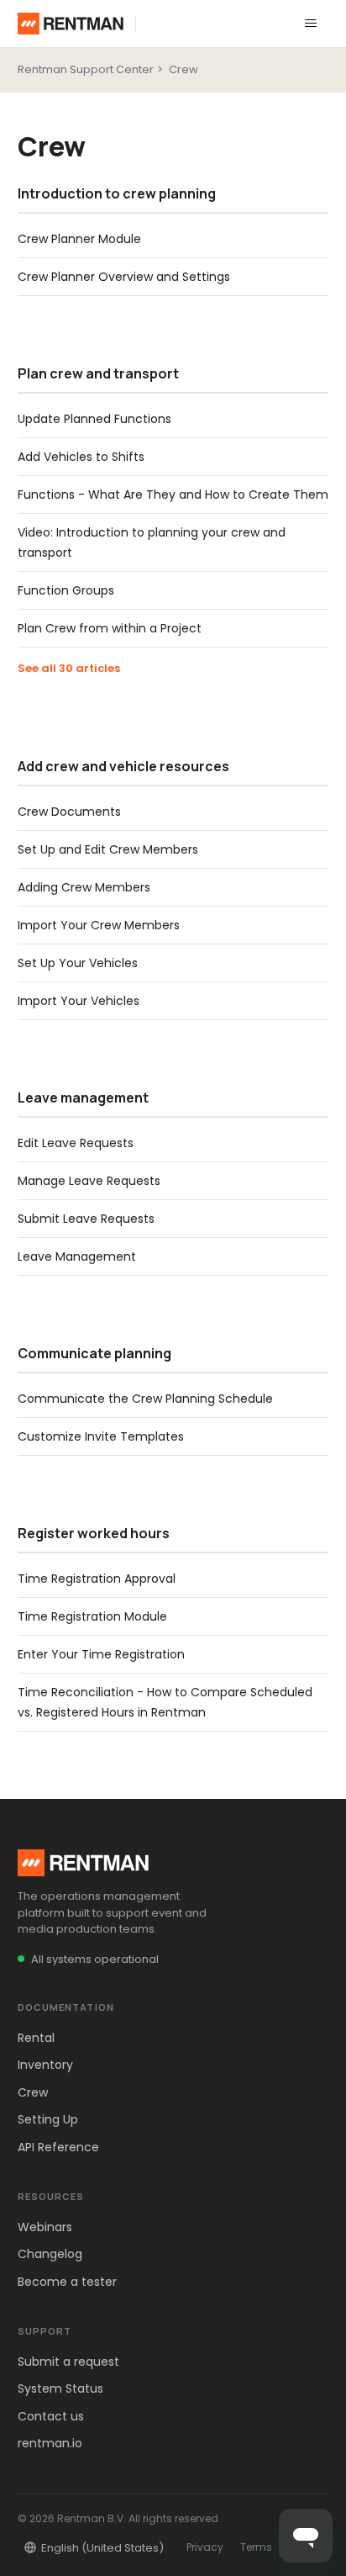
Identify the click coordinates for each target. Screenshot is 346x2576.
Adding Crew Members (84, 887)
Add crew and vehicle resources (123, 766)
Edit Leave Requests (76, 1143)
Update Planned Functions (94, 419)
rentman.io (50, 2443)
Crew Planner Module (79, 239)
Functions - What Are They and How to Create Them (173, 495)
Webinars (45, 2227)
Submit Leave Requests (86, 1219)
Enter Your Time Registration (101, 1654)
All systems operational (95, 1959)
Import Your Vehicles (79, 1001)
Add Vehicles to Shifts (81, 457)
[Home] (71, 24)
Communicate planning (94, 1353)
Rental (36, 2038)
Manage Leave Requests (89, 1181)
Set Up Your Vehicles (78, 963)
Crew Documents (69, 812)
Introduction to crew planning (117, 193)
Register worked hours (94, 1533)
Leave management (83, 1098)
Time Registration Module (92, 1616)
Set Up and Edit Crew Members (108, 849)
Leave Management (77, 1256)
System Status (60, 2388)
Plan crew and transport (98, 373)
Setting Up (48, 2119)
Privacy (205, 2547)
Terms (256, 2547)
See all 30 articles (69, 668)
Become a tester (67, 2282)
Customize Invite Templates (101, 1436)
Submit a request (68, 2362)
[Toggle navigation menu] (311, 24)
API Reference (58, 2147)
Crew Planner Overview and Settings (124, 277)
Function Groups (66, 590)
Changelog (50, 2254)
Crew (183, 69)
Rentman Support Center (86, 69)
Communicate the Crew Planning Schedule (145, 1399)
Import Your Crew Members (99, 925)
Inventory (45, 2065)
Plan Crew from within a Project (110, 628)
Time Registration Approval (97, 1579)
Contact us (51, 2416)
